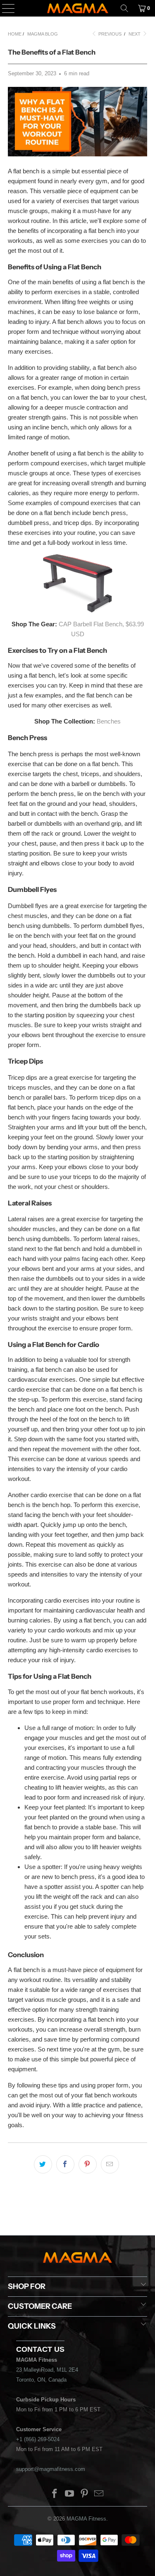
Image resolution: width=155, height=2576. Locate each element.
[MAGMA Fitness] (78, 8)
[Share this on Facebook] (65, 2164)
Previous (109, 34)
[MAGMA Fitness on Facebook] (55, 2494)
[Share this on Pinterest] (88, 2164)
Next (135, 34)
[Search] (124, 8)
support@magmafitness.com (51, 2469)
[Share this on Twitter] (43, 2164)
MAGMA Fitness (86, 2519)
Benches (109, 721)
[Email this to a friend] (110, 2164)
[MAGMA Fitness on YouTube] (70, 2494)
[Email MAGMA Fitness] (99, 2494)
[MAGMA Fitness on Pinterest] (85, 2494)
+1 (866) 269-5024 (38, 2439)
